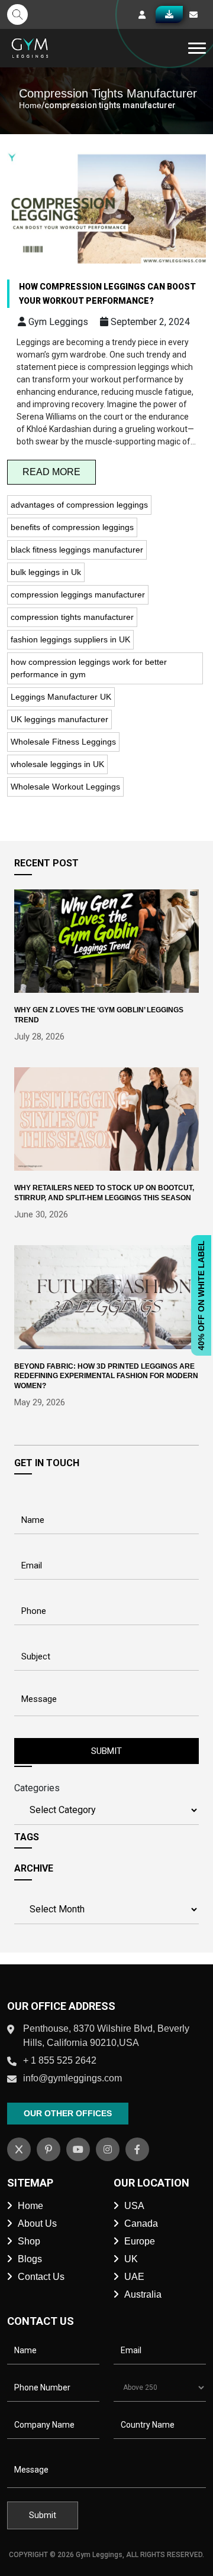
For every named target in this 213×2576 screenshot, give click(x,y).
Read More (51, 472)
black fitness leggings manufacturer (77, 550)
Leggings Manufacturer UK (61, 697)
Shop (29, 2241)
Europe (140, 2241)
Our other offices (68, 2113)
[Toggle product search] (17, 14)
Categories (37, 1788)
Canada (141, 2223)
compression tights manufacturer (72, 617)
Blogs (30, 2259)
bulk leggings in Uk (46, 572)
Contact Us (41, 2277)
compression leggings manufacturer (78, 595)
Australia (143, 2294)
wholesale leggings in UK (57, 764)
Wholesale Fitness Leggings (63, 742)
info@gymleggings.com (72, 2078)
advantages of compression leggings (79, 505)
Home (30, 105)
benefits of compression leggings (72, 527)
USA (134, 2206)
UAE (134, 2277)
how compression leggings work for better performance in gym (89, 668)
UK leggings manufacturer (59, 719)
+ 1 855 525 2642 (60, 2060)
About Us (37, 2223)
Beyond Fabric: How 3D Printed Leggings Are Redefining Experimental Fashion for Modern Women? (106, 1376)
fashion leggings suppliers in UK (70, 639)
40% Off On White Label (201, 1295)
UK (131, 2259)
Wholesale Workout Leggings (65, 787)
